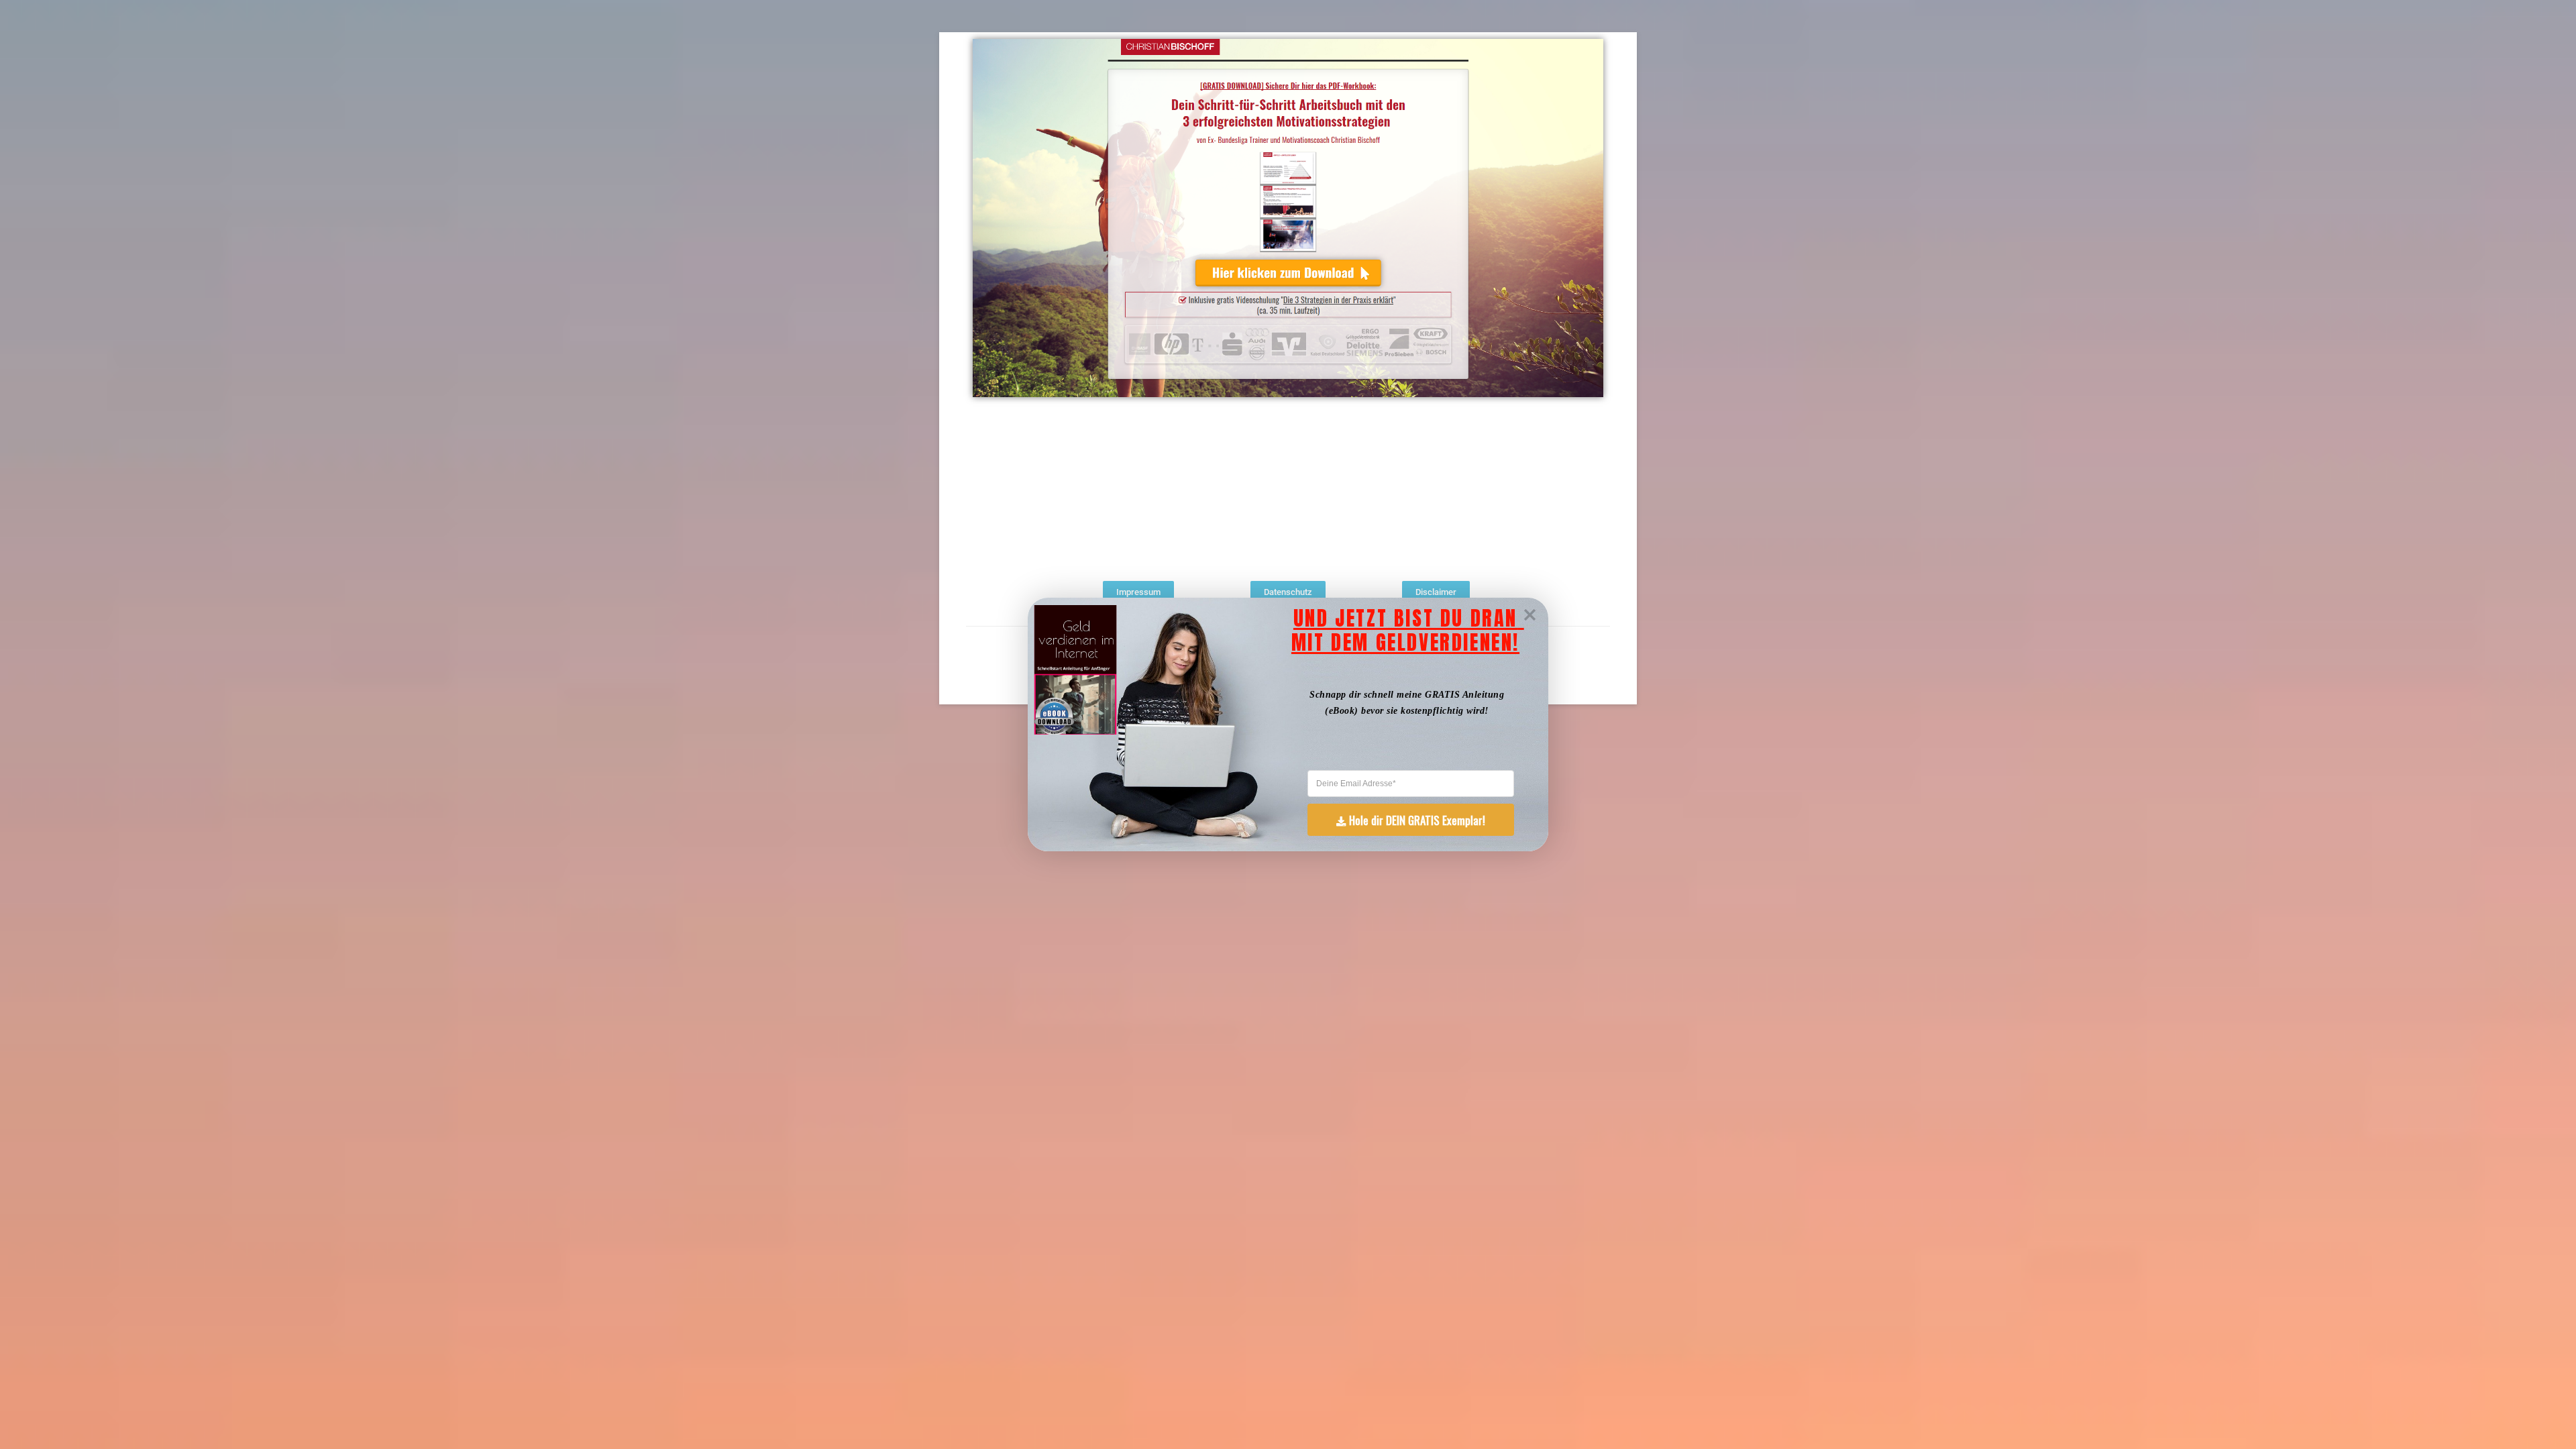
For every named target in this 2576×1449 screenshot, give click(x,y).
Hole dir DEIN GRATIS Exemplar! (1417, 820)
